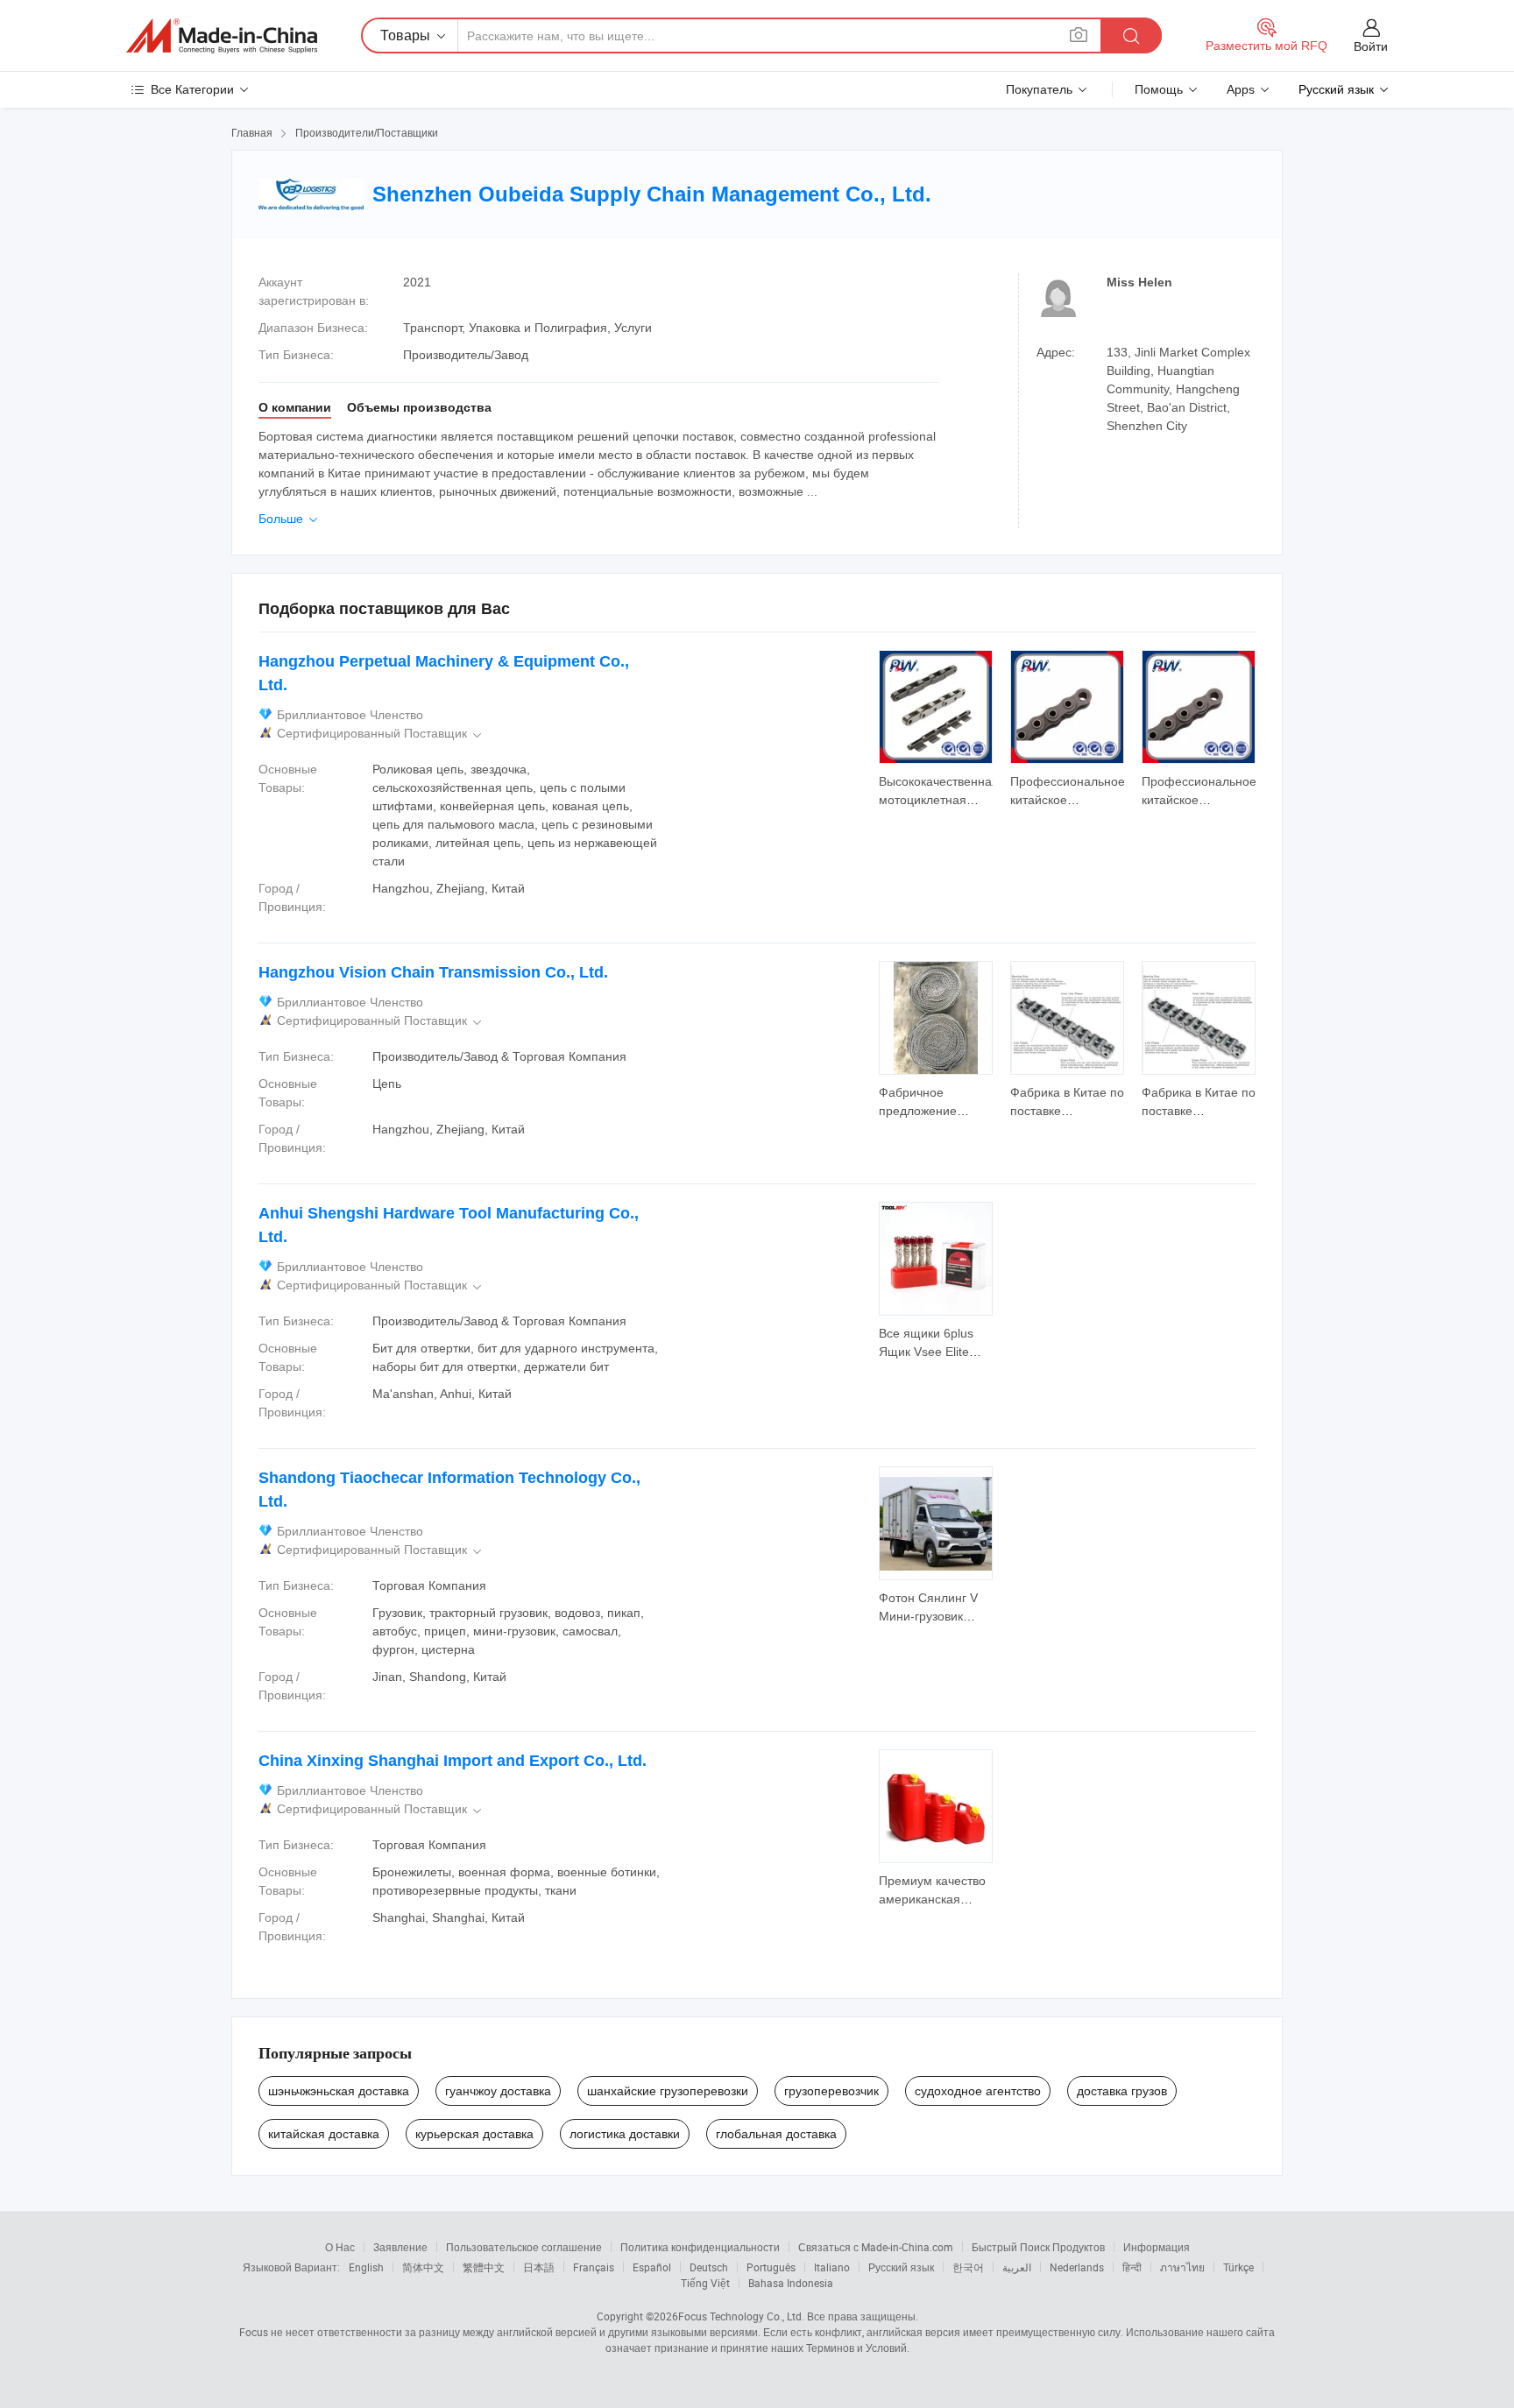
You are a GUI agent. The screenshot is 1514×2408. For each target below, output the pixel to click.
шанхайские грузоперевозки (668, 2091)
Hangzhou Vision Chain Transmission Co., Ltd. (433, 972)
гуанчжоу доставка (498, 2091)
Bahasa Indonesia (791, 2283)
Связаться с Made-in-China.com (876, 2247)
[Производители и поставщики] (222, 36)
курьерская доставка (474, 2134)
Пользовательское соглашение (524, 2247)
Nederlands (1077, 2267)
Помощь (1159, 89)
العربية (1017, 2267)
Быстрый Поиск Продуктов (1038, 2247)
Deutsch (709, 2267)
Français (594, 2267)
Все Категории (192, 89)
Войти (1371, 46)
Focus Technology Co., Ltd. (741, 2316)
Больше (290, 519)
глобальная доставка (776, 2134)
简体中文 (423, 2267)
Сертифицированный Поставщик (381, 734)
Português (771, 2267)
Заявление (400, 2247)
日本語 (539, 2267)
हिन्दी (1132, 2267)
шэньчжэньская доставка (339, 2091)
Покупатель (1039, 89)
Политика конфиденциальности (700, 2247)
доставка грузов (1122, 2091)
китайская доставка (324, 2134)
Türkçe (1238, 2267)
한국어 (968, 2267)
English (366, 2267)
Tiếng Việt (705, 2283)
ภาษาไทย (1182, 2267)
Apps (1241, 89)
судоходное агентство (978, 2091)
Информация (1157, 2247)
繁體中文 (484, 2267)
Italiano (832, 2267)
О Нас (340, 2247)
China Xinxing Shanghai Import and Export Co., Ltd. (453, 1761)
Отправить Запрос (936, 789)
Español (652, 2267)
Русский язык (901, 2267)
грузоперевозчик (831, 2091)
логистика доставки (625, 2134)
